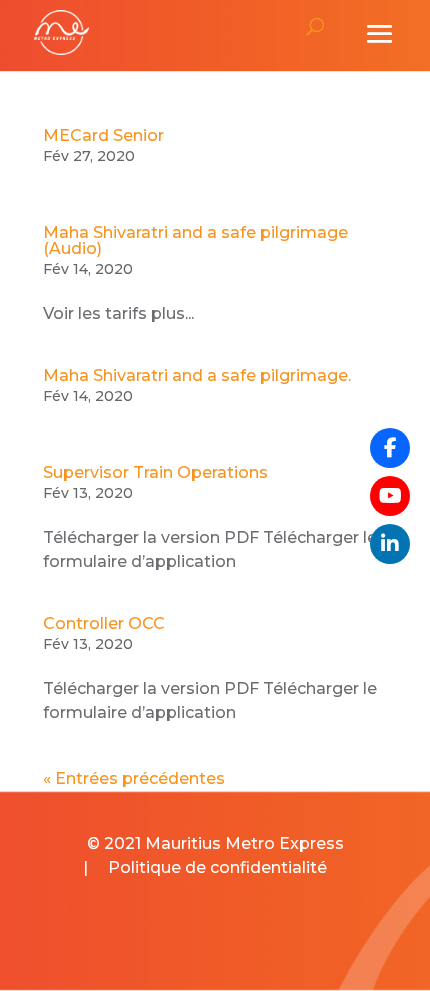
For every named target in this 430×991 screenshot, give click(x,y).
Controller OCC (104, 623)
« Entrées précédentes (134, 778)
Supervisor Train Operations (155, 472)
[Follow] (390, 496)
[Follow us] (390, 448)
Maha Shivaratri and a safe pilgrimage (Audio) (195, 240)
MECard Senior (103, 135)
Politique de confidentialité (217, 867)
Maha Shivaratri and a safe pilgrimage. (197, 375)
